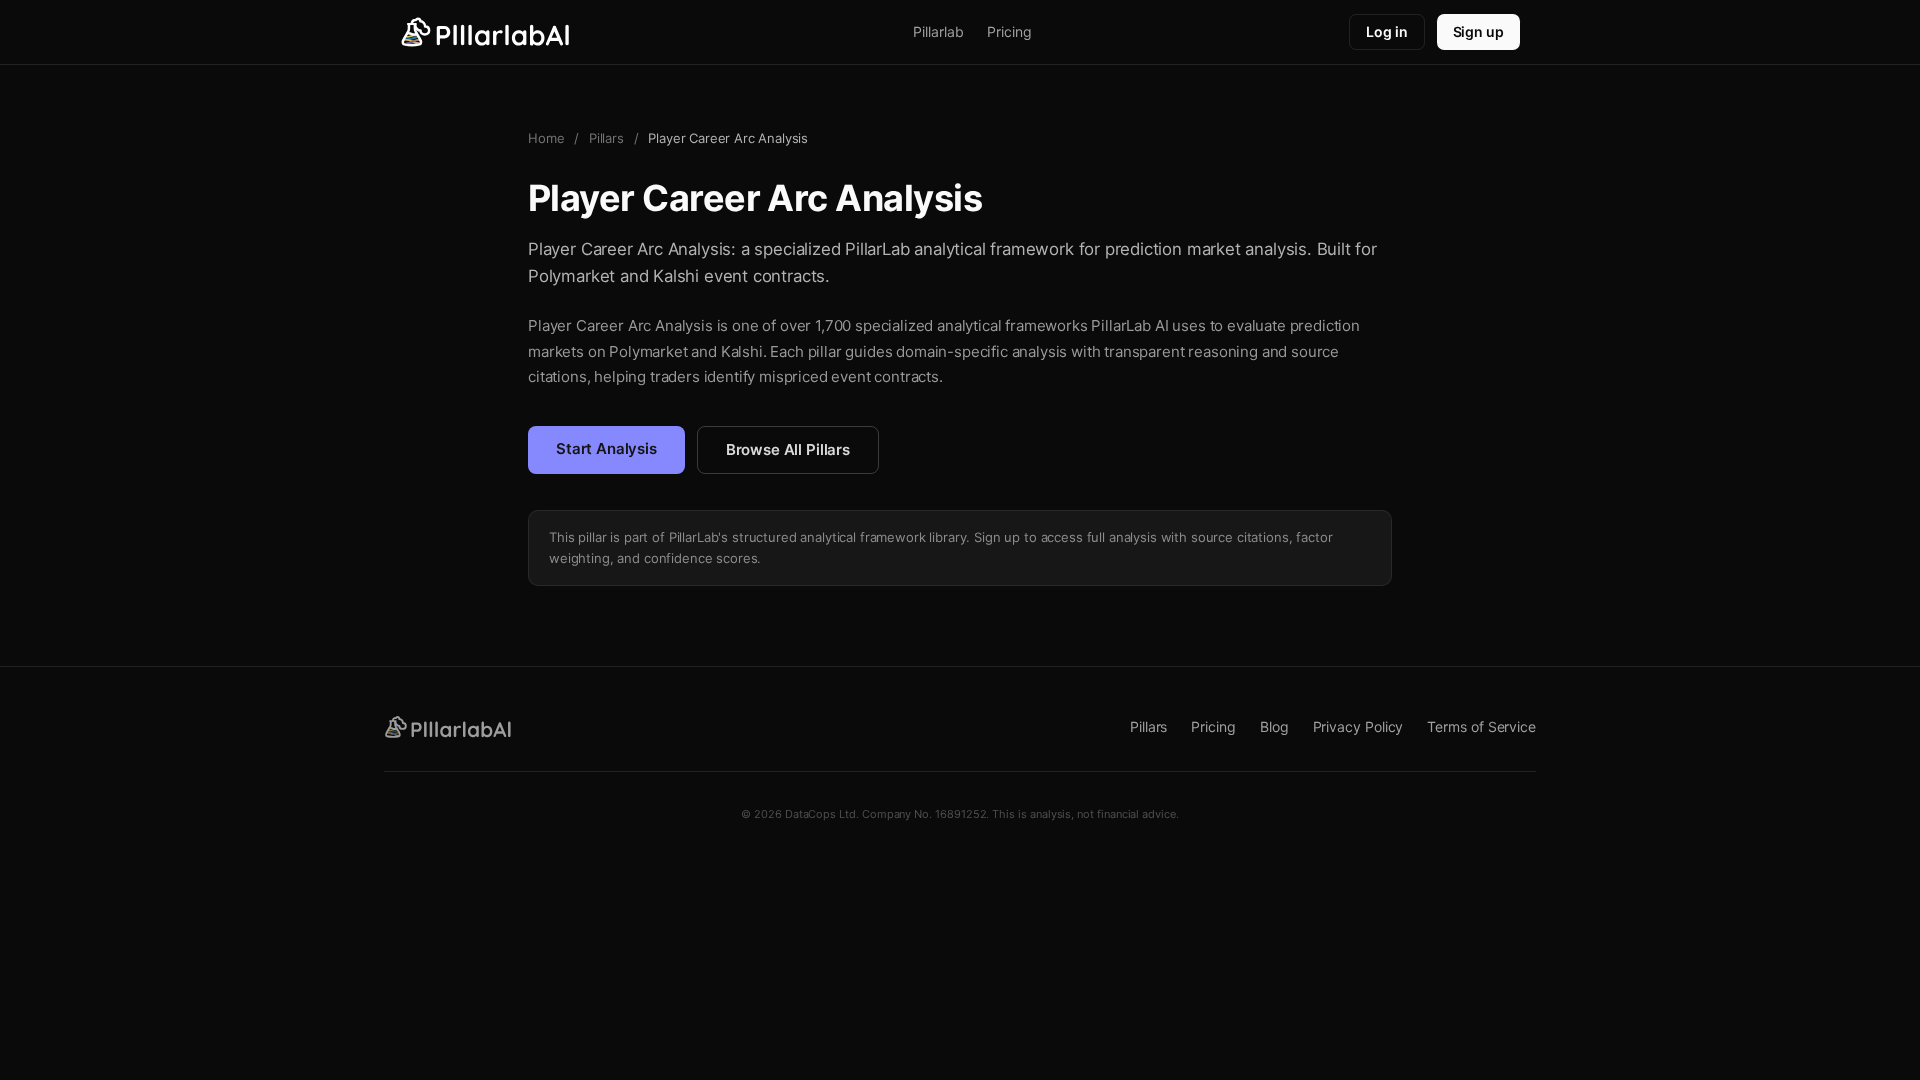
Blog (1274, 726)
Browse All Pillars (788, 449)
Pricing (1009, 31)
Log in (1387, 31)
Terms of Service (1481, 726)
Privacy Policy (1358, 726)
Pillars (606, 138)
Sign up (1478, 31)
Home (546, 138)
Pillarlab (938, 31)
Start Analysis (606, 448)
